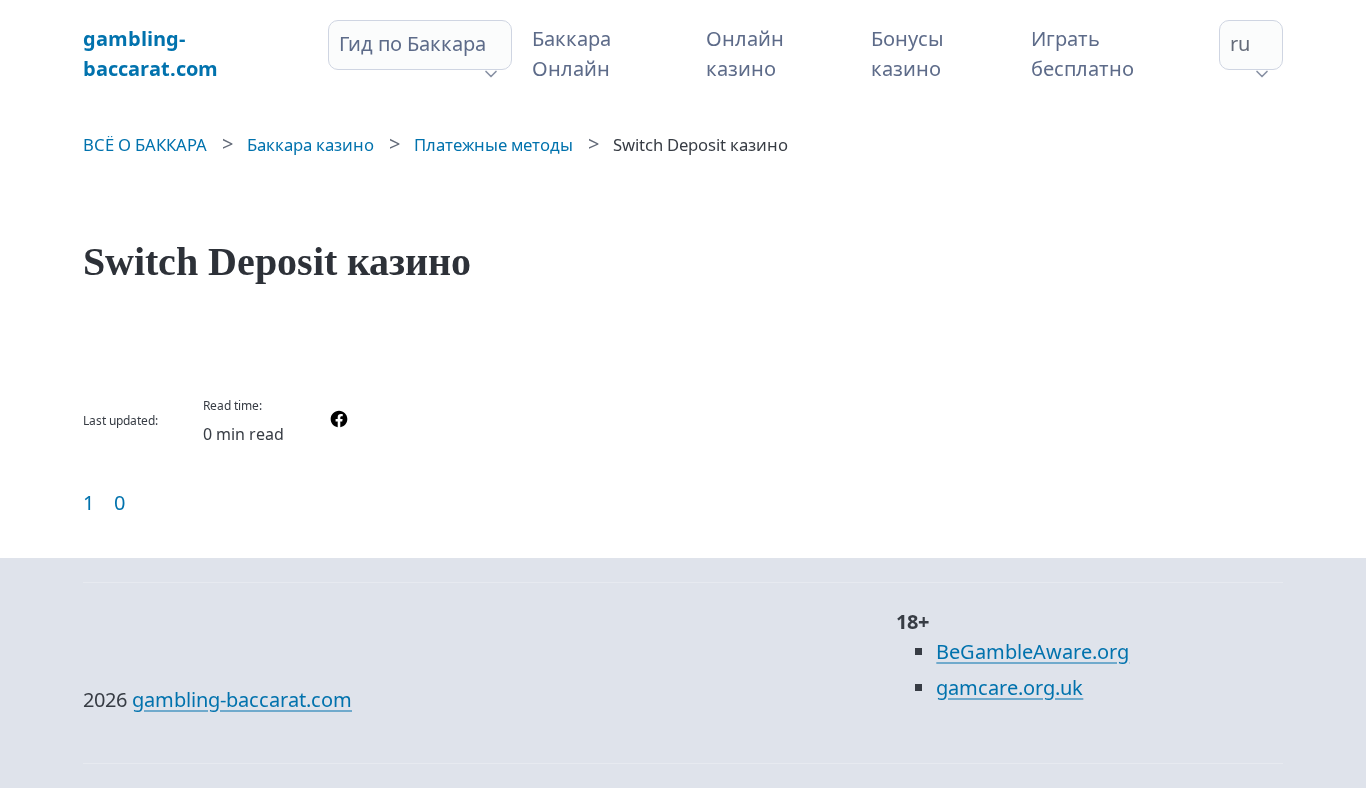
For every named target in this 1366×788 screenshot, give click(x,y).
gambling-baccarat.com (242, 699)
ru (1240, 43)
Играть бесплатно (1082, 53)
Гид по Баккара (412, 43)
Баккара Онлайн (571, 53)
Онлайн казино (745, 53)
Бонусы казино (907, 53)
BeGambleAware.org (1032, 651)
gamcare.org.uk (1009, 687)
